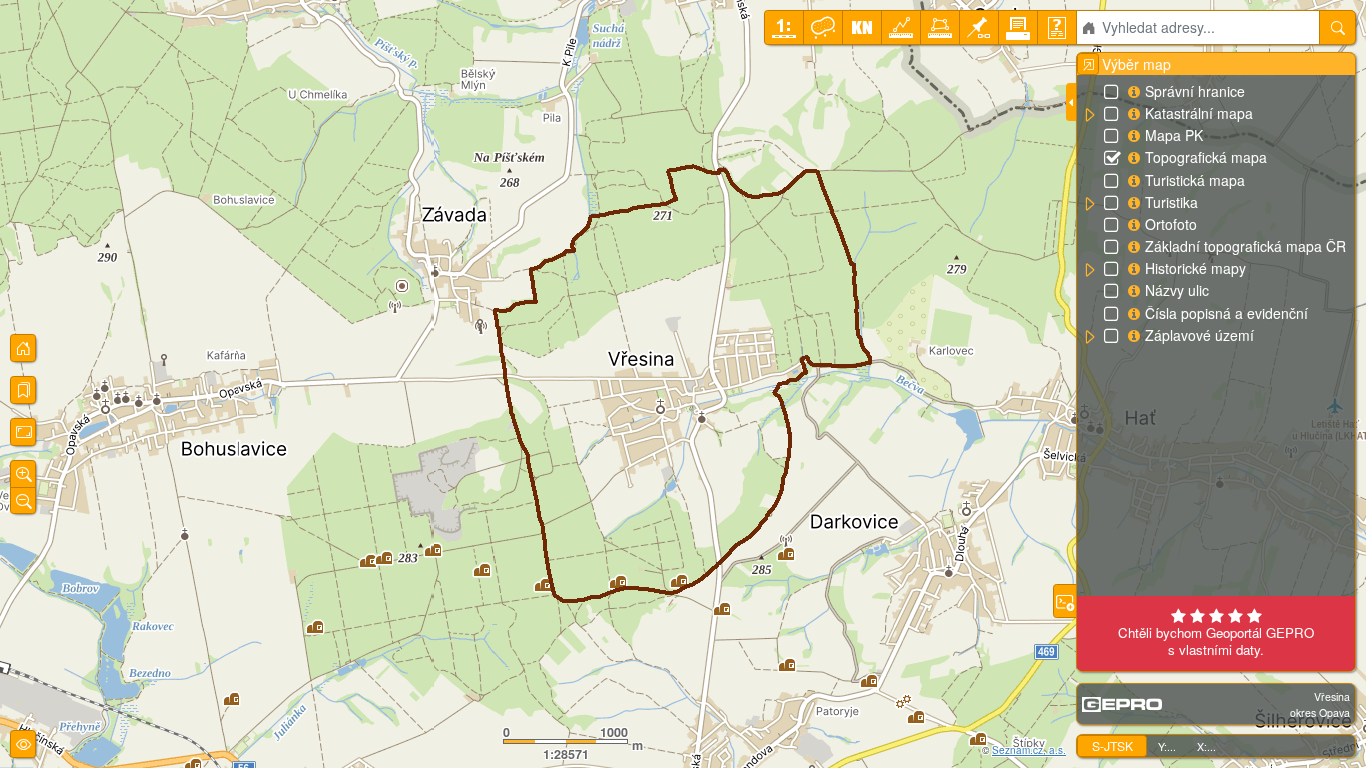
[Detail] (23, 432)
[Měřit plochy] (940, 27)
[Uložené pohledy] (23, 390)
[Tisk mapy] (1018, 27)
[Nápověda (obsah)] (1057, 27)
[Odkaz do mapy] (979, 27)
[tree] (1215, 214)
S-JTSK (1112, 745)
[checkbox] (1113, 93)
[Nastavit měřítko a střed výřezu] (784, 27)
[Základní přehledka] (23, 348)
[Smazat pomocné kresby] (823, 27)
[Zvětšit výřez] (23, 474)
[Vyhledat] (1337, 27)
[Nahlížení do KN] (862, 27)
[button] (1089, 115)
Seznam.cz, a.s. (1029, 750)
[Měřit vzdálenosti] (901, 27)
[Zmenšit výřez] (23, 501)
